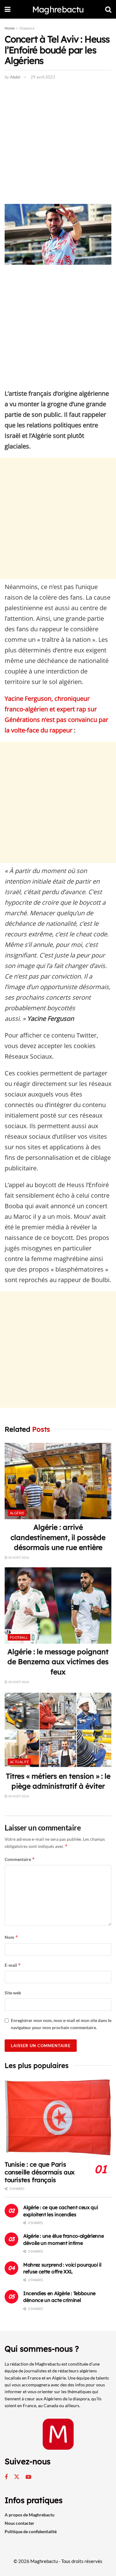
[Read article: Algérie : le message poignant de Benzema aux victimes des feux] (58, 1606)
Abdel (15, 77)
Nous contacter (19, 2523)
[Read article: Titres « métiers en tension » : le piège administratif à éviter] (58, 1730)
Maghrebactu (58, 9)
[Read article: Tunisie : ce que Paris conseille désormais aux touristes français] (58, 2117)
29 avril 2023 (43, 77)
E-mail (13, 1965)
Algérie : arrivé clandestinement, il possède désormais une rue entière (58, 1537)
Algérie (17, 1513)
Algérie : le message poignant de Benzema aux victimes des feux (58, 1662)
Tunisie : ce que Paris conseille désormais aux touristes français (40, 2172)
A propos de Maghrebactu (30, 2515)
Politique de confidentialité (31, 2531)
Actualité (19, 1762)
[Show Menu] (8, 9)
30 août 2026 (18, 1557)
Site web (13, 1993)
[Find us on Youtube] (28, 2477)
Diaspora (27, 28)
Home (10, 28)
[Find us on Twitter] (17, 2477)
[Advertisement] (58, 143)
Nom (11, 1937)
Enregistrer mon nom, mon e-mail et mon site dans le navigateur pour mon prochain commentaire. (61, 2024)
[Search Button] (108, 9)
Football (19, 1637)
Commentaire (20, 1859)
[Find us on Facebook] (6, 2477)
